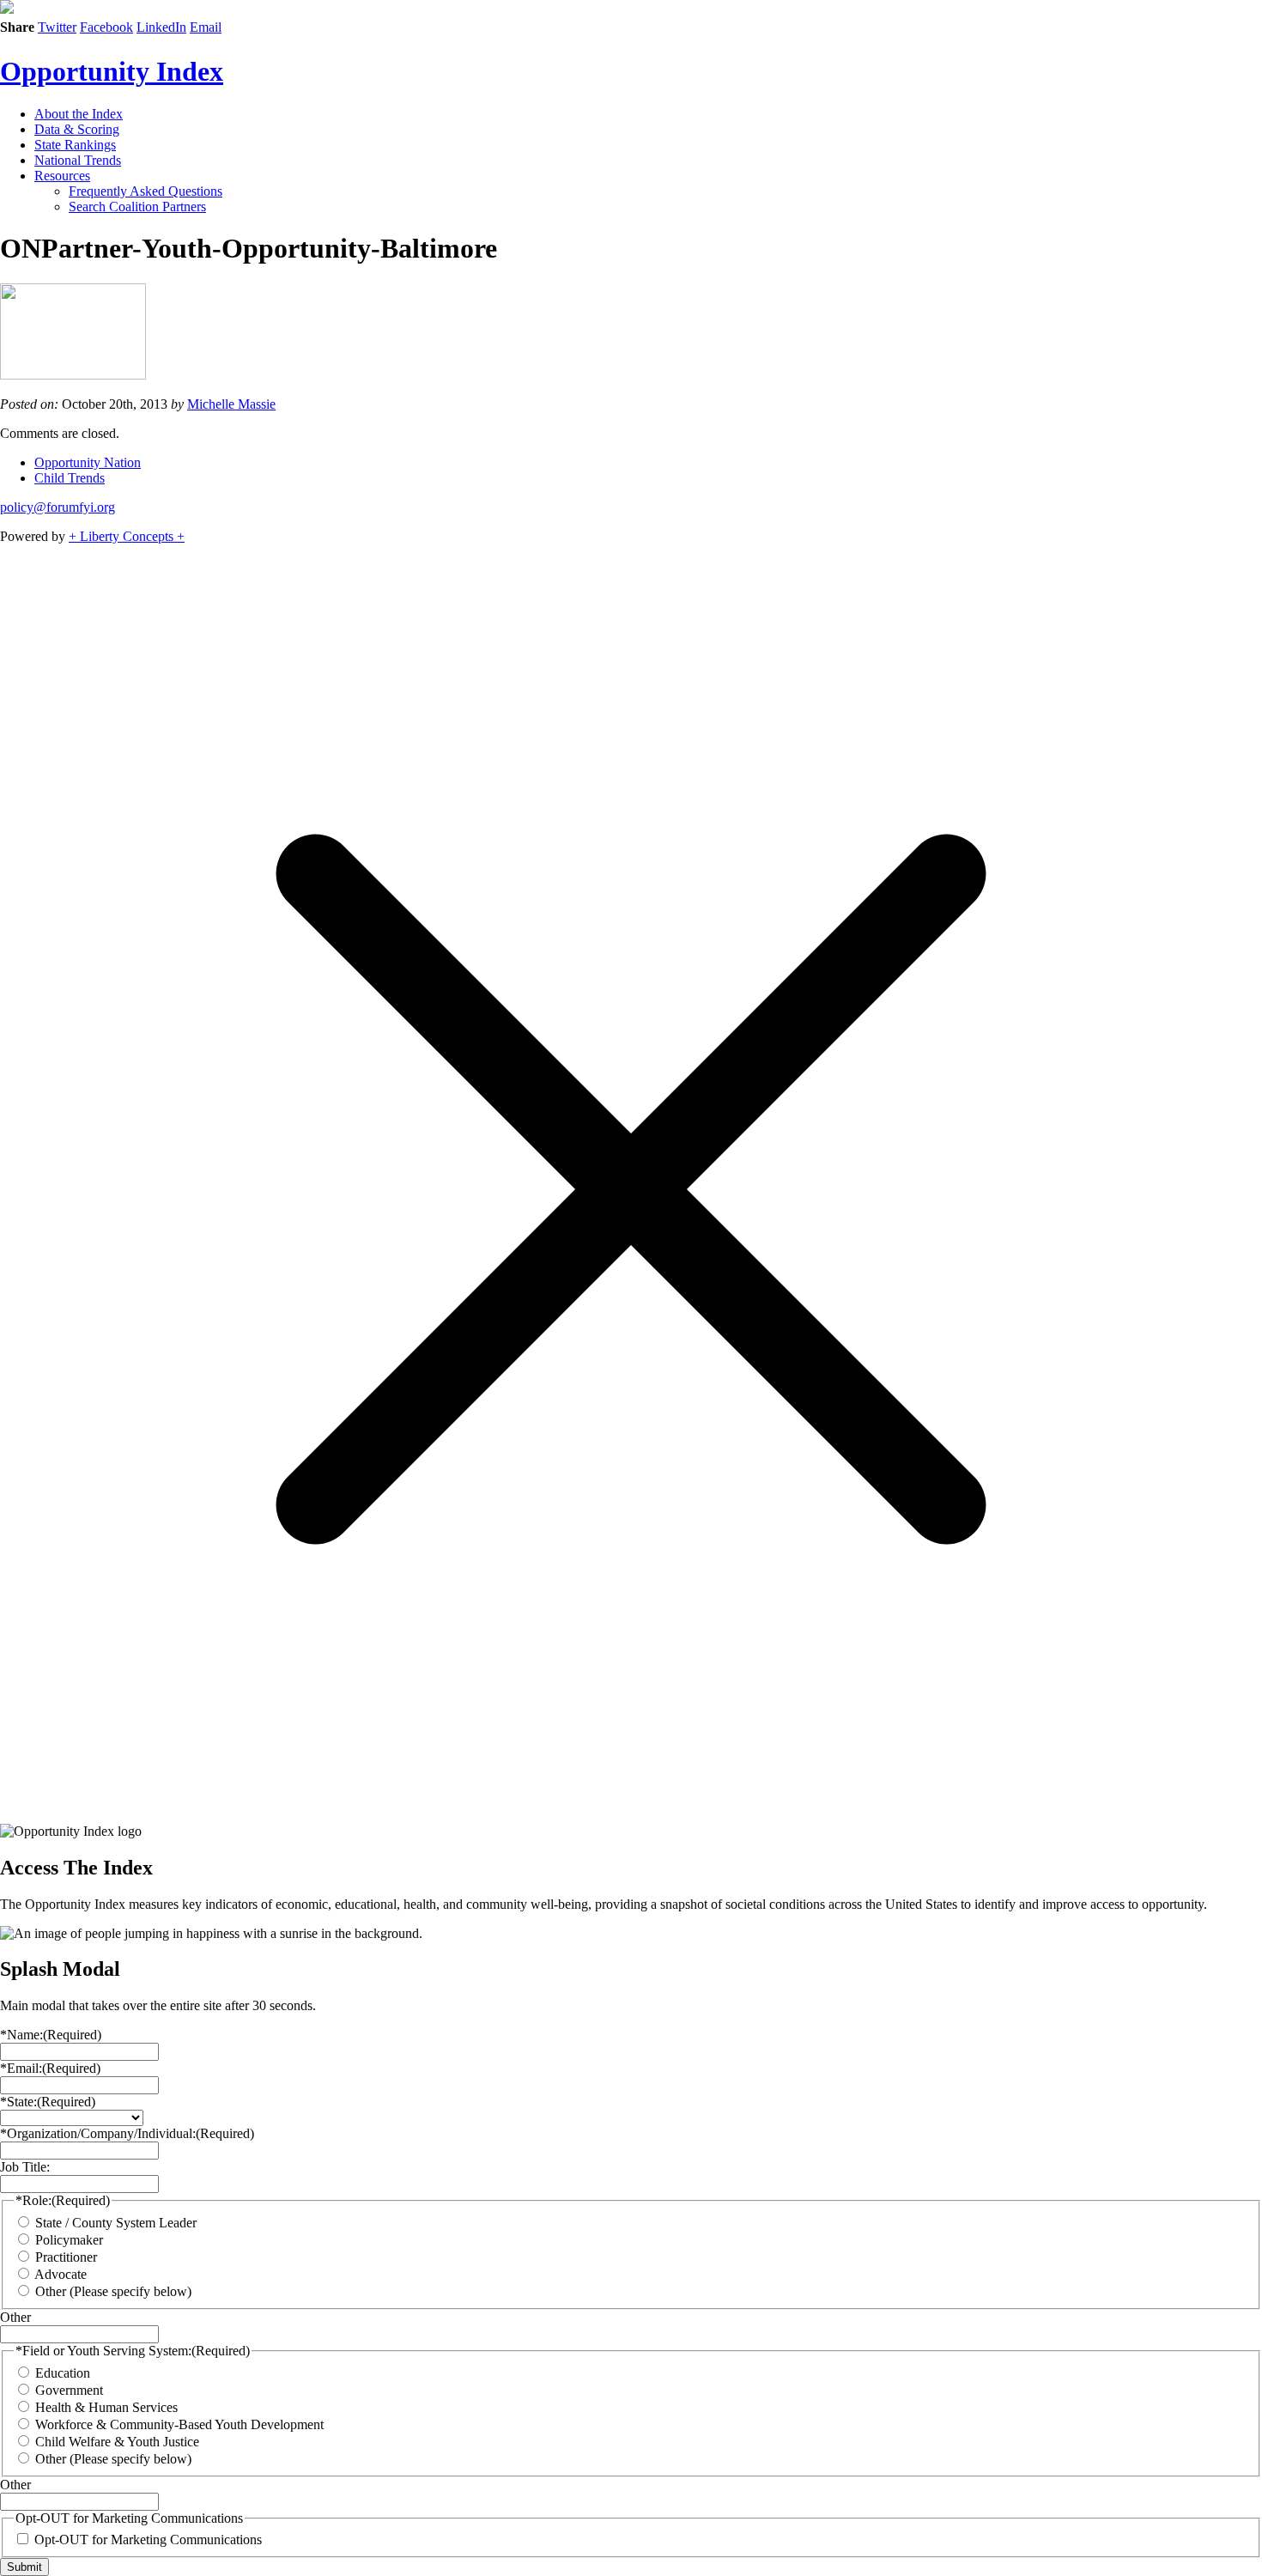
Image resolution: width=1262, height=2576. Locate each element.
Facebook (106, 27)
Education (63, 2373)
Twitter (57, 27)
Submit (24, 2567)
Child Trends (70, 478)
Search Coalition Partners (137, 207)
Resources (62, 176)
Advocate (61, 2274)
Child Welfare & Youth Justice (117, 2442)
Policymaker (69, 2240)
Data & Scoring (77, 129)
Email (206, 27)
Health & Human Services (106, 2407)
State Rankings (75, 145)
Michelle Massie (231, 404)
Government (69, 2390)
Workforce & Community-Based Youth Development (179, 2424)
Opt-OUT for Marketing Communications (148, 2540)
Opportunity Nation (88, 462)
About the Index (79, 114)
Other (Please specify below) (113, 2291)
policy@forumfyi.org (58, 507)
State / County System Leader (116, 2223)
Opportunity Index (112, 71)
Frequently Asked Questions (146, 191)
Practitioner (66, 2257)
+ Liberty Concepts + (127, 536)
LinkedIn (161, 27)
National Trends (78, 160)
